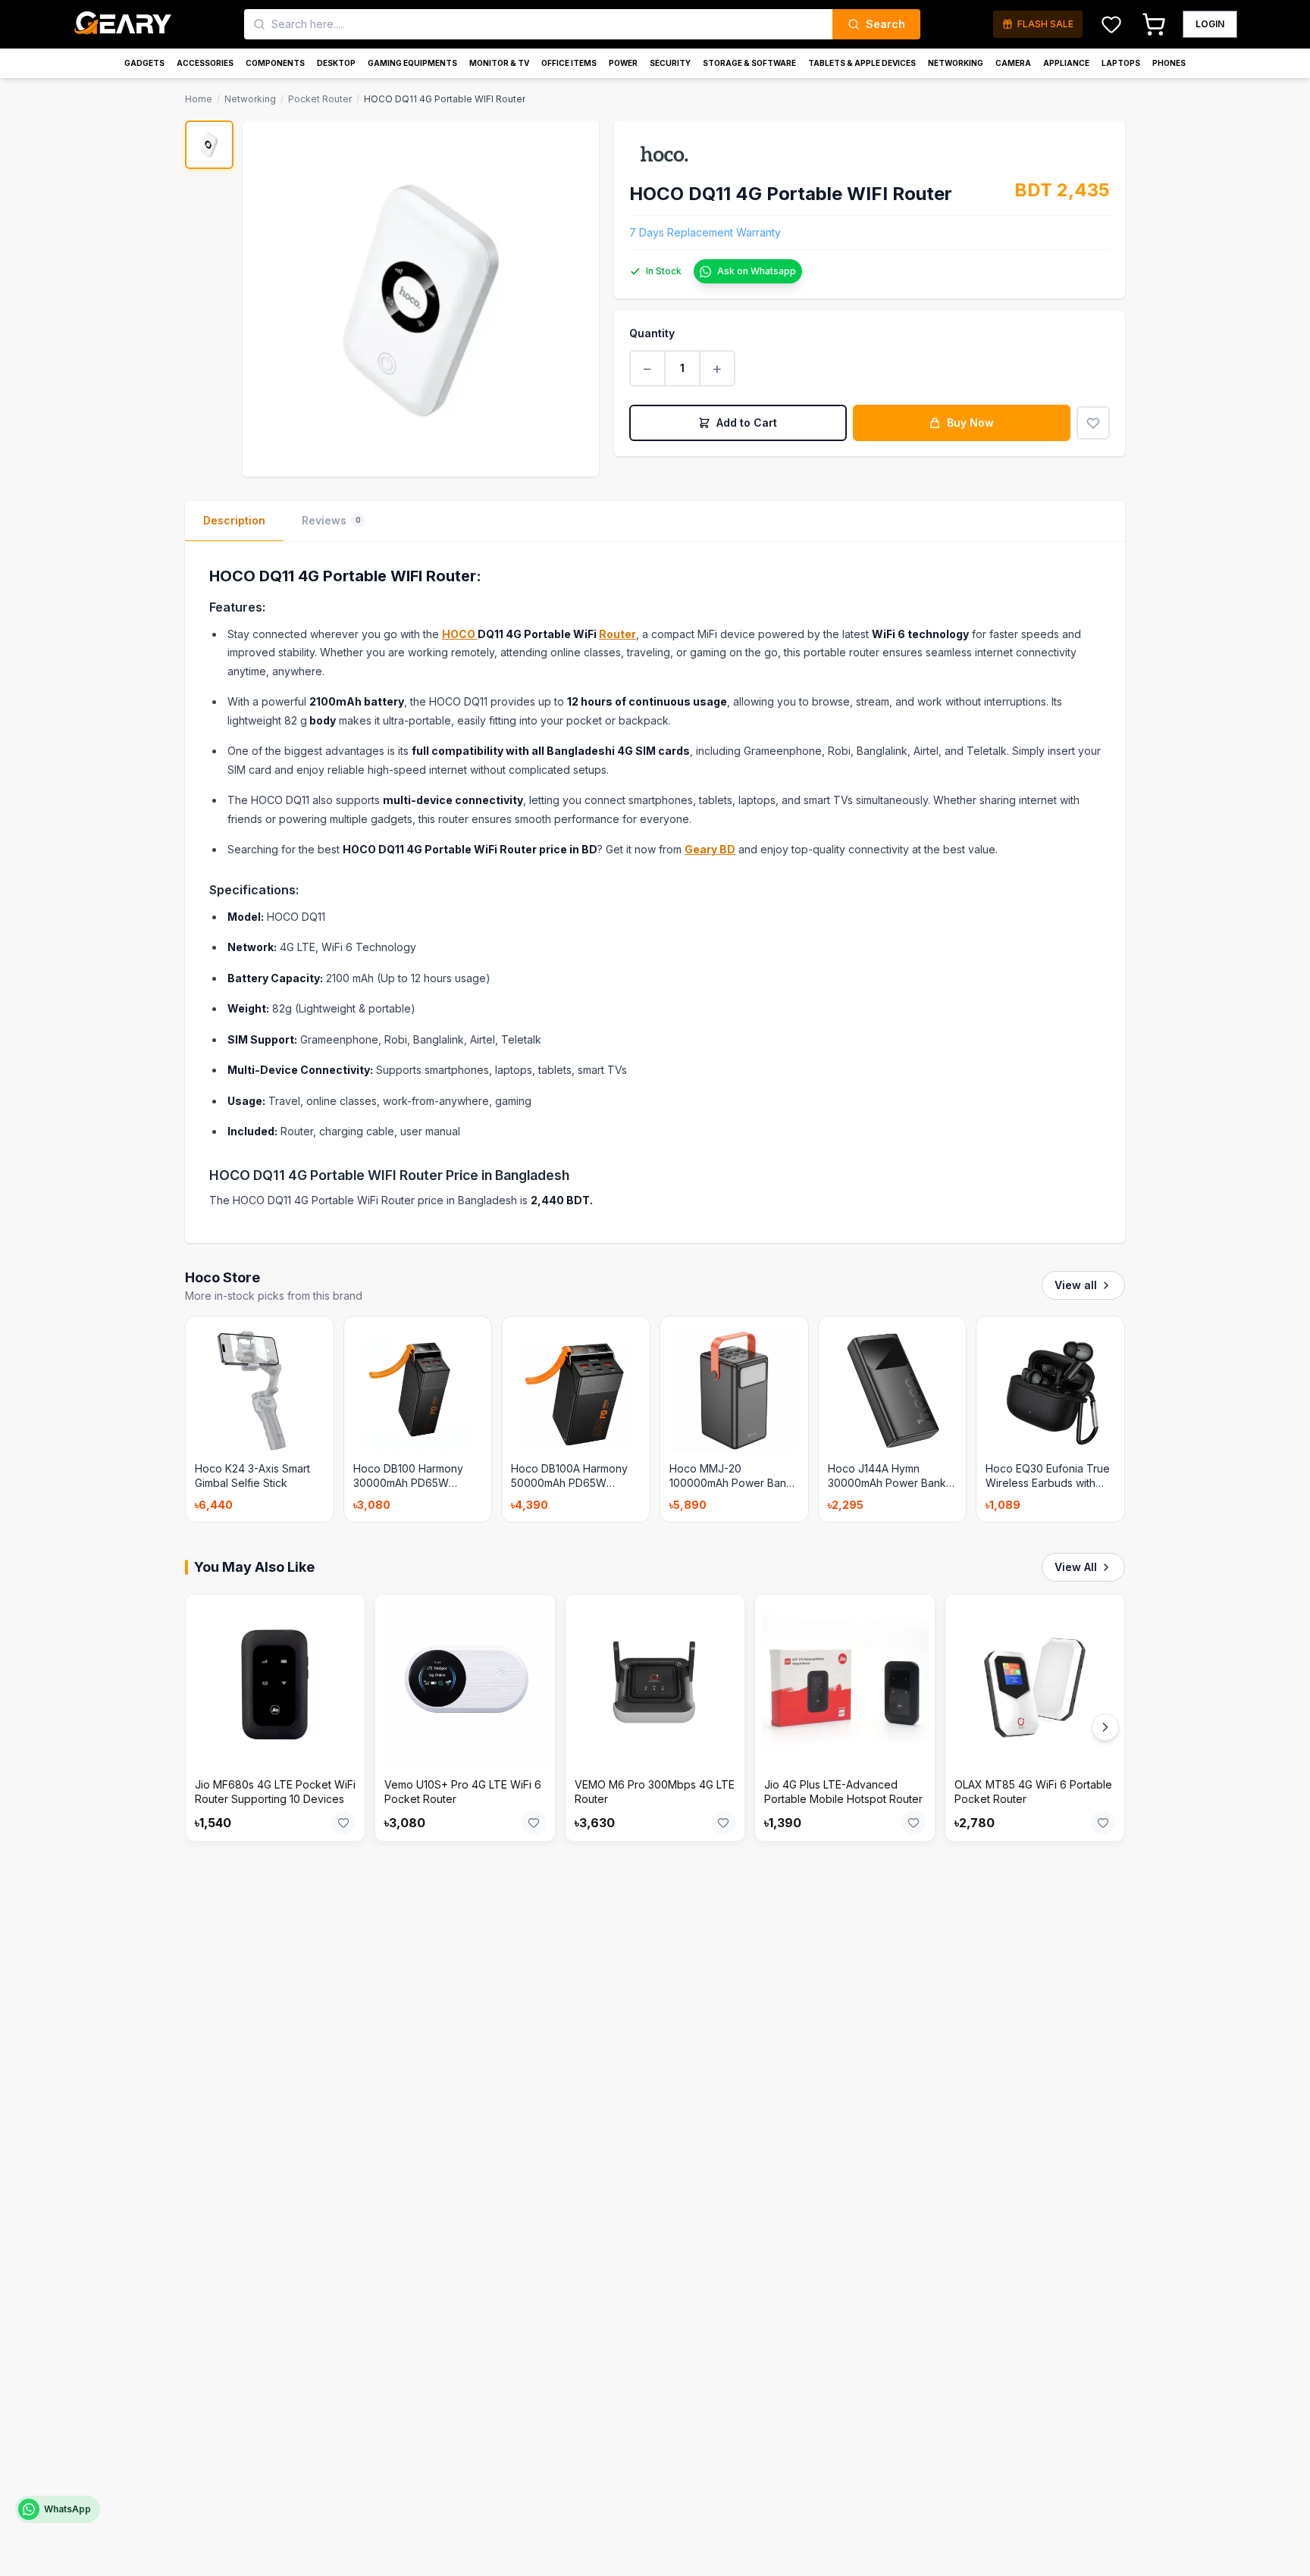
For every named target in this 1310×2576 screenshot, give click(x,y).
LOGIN (1210, 24)
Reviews (331, 520)
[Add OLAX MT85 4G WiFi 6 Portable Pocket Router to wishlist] (1103, 1823)
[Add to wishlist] (1093, 423)
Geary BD (710, 849)
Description (234, 520)
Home (199, 99)
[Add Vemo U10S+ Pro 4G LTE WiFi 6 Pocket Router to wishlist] (534, 1823)
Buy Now (970, 423)
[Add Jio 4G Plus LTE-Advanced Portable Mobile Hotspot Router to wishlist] (914, 1823)
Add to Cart (747, 423)
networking (250, 99)
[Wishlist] (1111, 24)
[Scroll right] (1105, 1727)
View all (1076, 1285)
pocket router (320, 99)
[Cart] (1154, 24)
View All (1076, 1567)
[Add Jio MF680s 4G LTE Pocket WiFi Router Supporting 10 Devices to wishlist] (343, 1823)
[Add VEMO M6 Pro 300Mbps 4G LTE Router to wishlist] (723, 1823)
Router (617, 634)
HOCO (460, 634)
